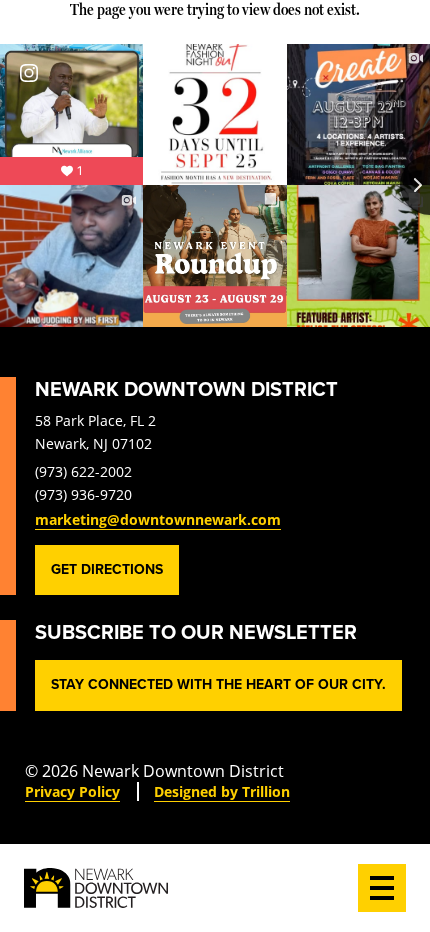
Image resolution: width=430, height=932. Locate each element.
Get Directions (107, 569)
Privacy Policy (72, 791)
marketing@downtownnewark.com (158, 519)
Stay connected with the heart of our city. (218, 684)
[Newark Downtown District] (96, 888)
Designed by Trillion (222, 791)
